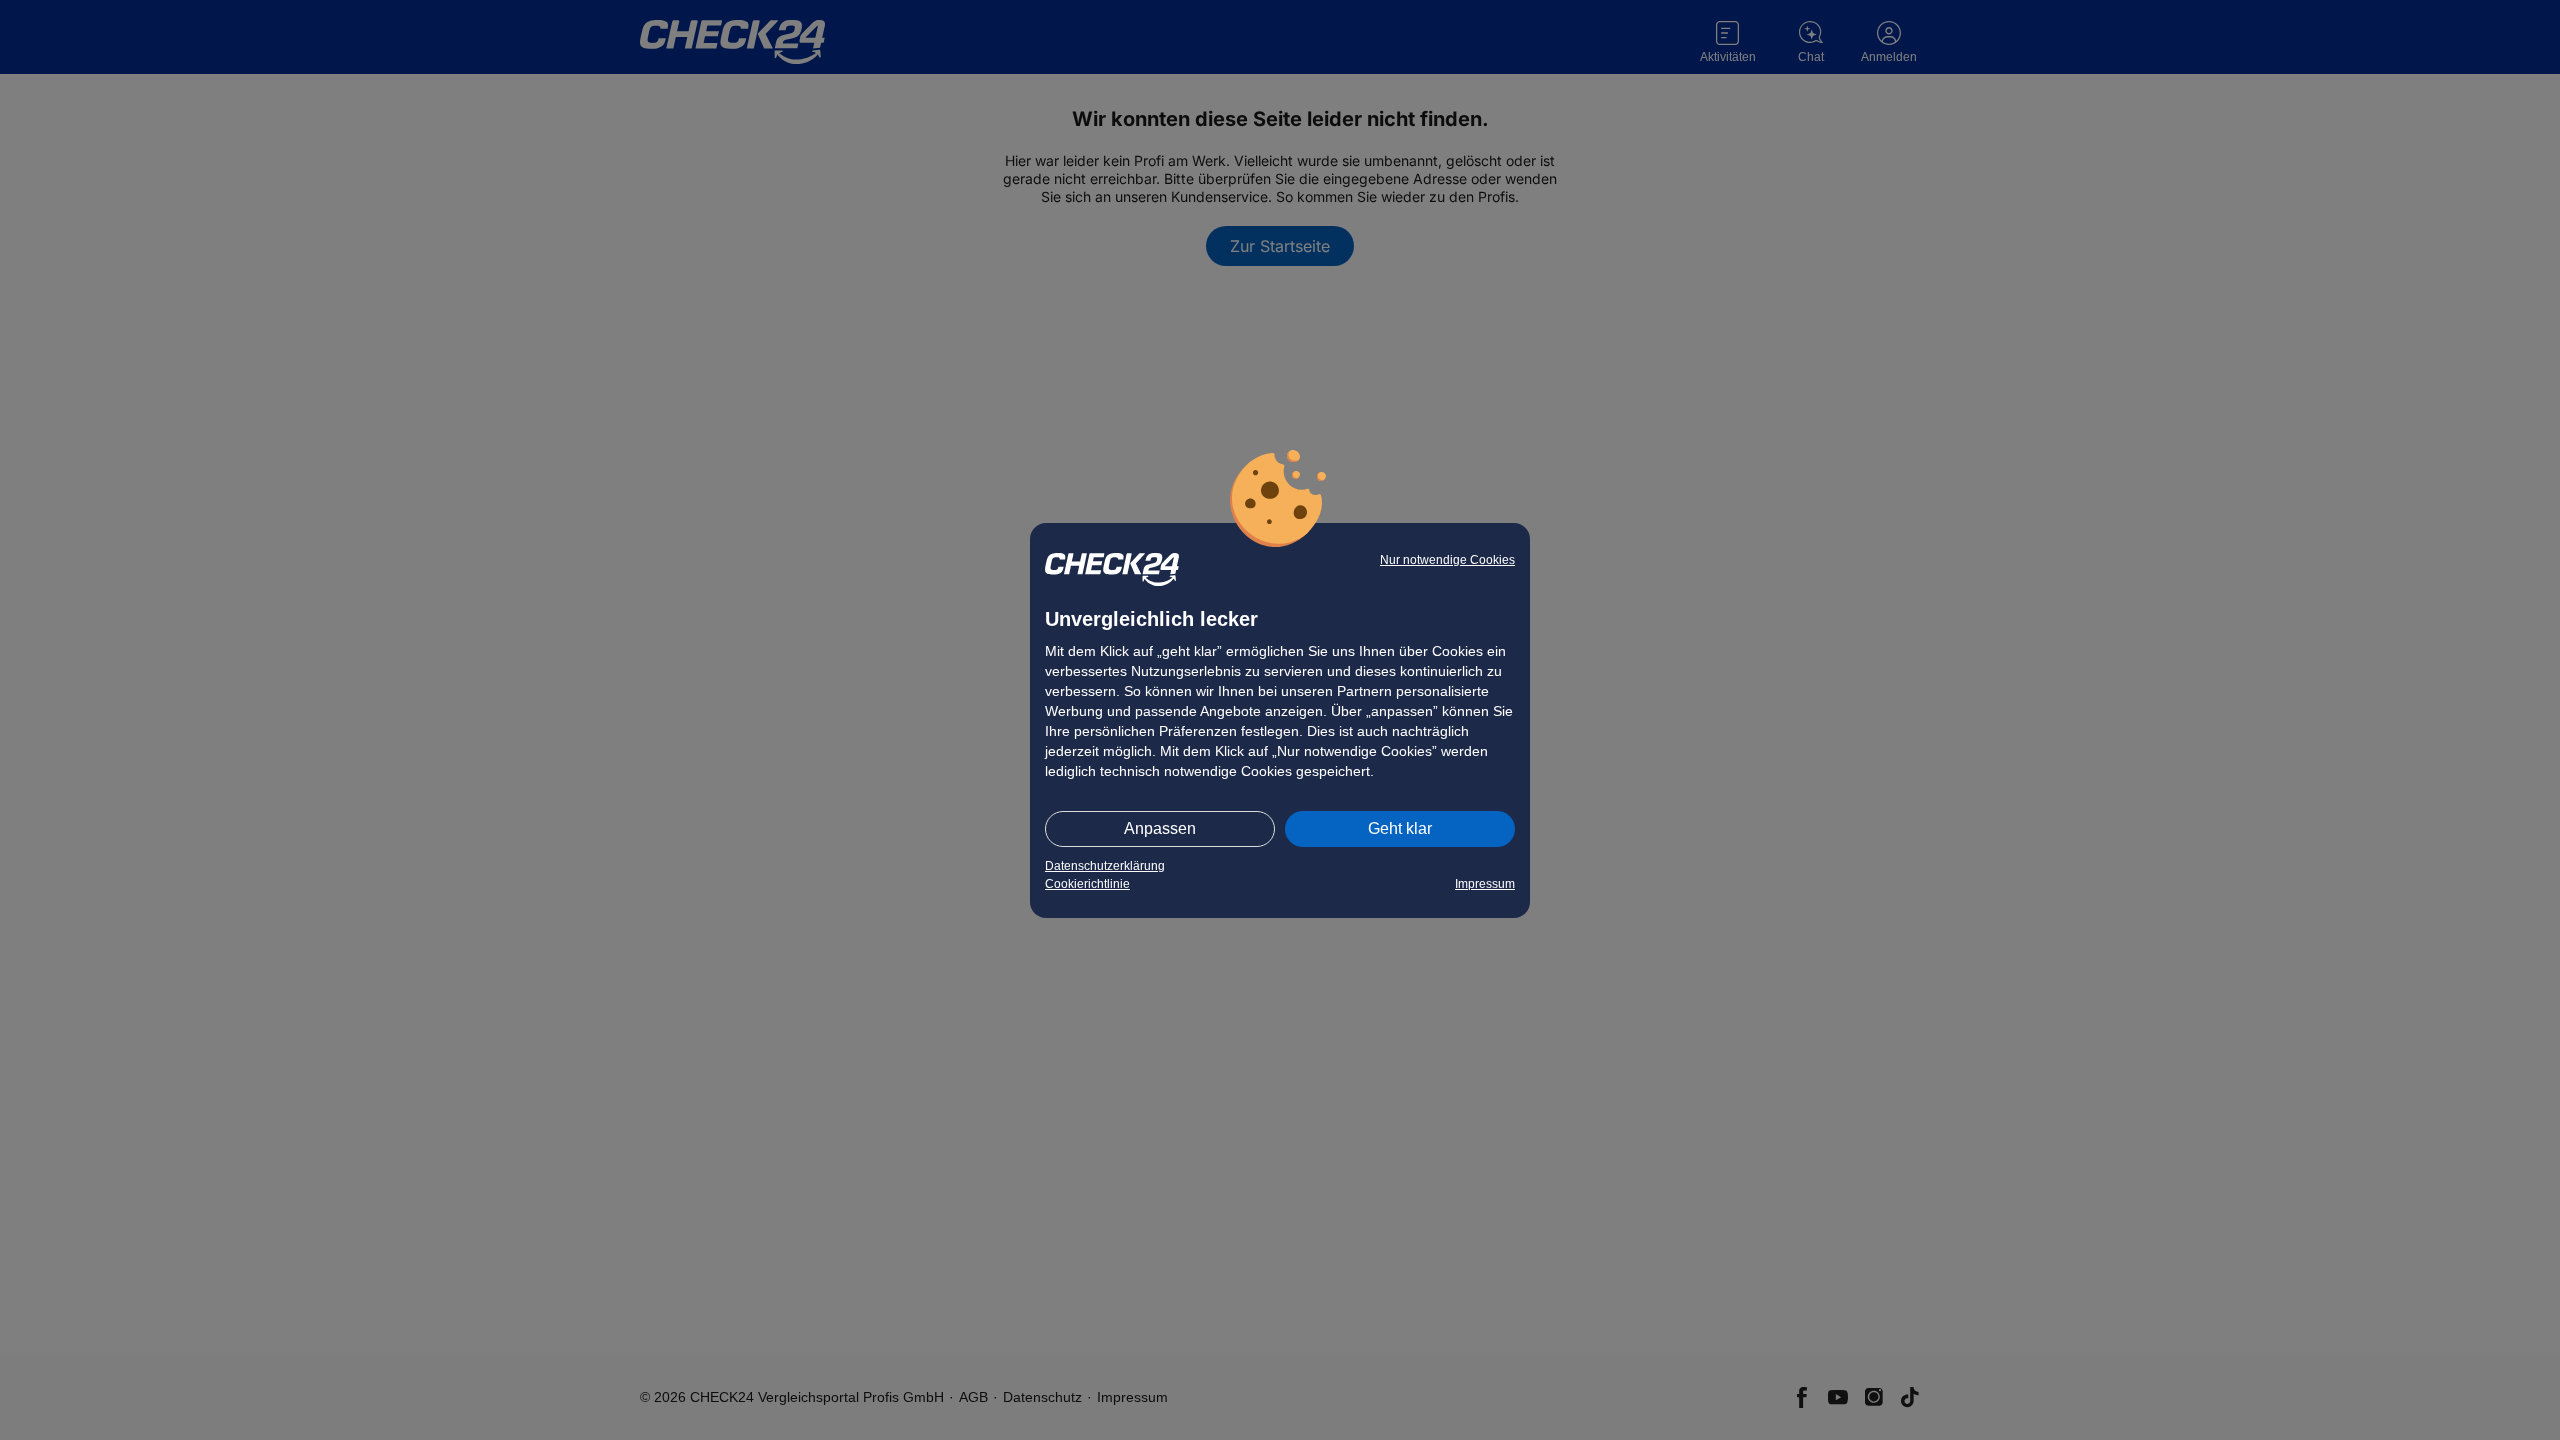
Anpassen (1160, 828)
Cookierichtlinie (1087, 884)
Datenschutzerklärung (1105, 866)
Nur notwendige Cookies (1447, 560)
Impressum (1485, 884)
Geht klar (1400, 828)
